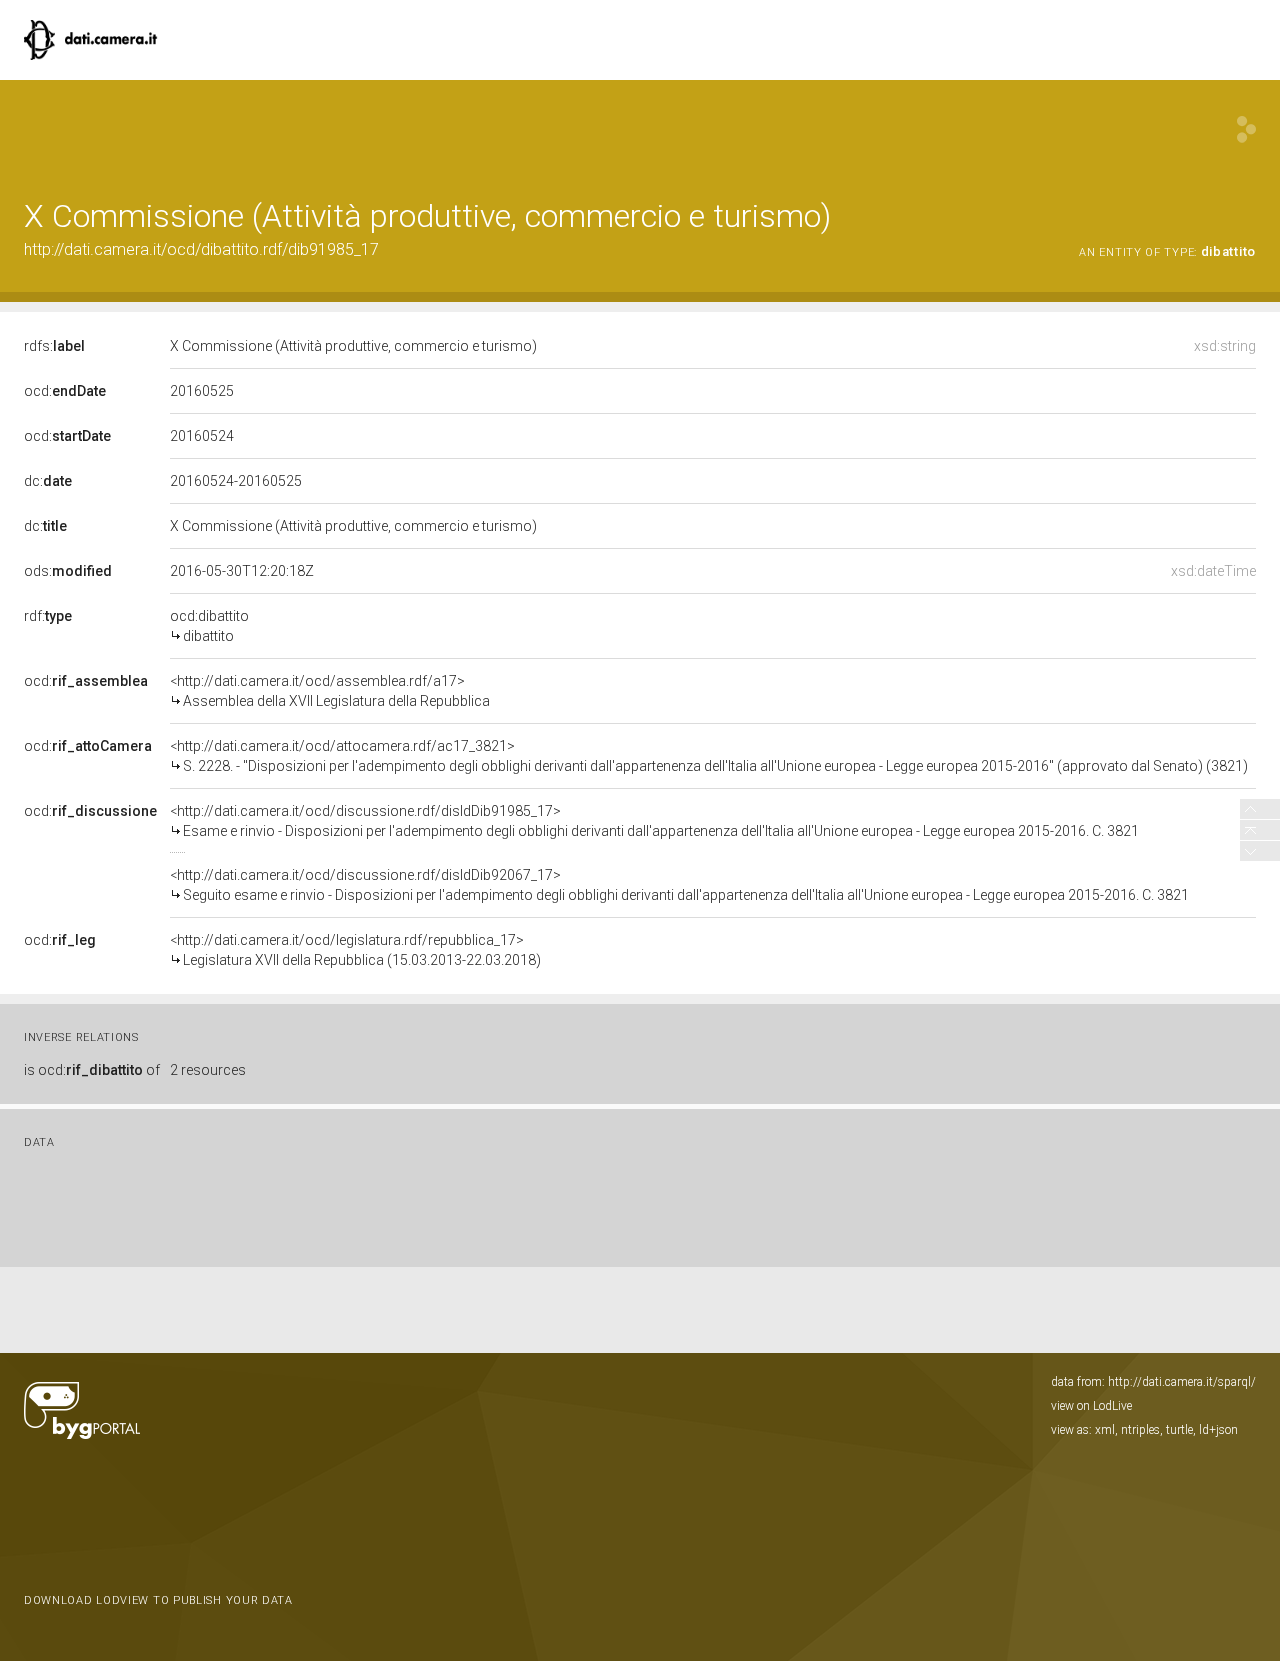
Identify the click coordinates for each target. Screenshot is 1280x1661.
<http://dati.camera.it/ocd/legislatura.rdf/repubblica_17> (355, 950)
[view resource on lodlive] (1246, 129)
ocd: (65, 391)
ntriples (1140, 1430)
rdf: (48, 616)
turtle (1179, 1430)
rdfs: (54, 346)
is (92, 1070)
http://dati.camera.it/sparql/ (1182, 1382)
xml (1105, 1430)
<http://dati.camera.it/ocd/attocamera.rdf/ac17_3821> (709, 756)
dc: (48, 481)
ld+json (1218, 1430)
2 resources (208, 1070)
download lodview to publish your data (158, 1600)
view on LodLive (1091, 1406)
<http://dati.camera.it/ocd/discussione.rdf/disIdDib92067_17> (679, 885)
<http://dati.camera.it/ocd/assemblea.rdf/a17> (330, 691)
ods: (68, 571)
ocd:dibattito (209, 626)
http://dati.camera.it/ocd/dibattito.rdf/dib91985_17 (201, 249)
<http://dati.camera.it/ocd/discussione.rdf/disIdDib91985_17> (654, 821)
